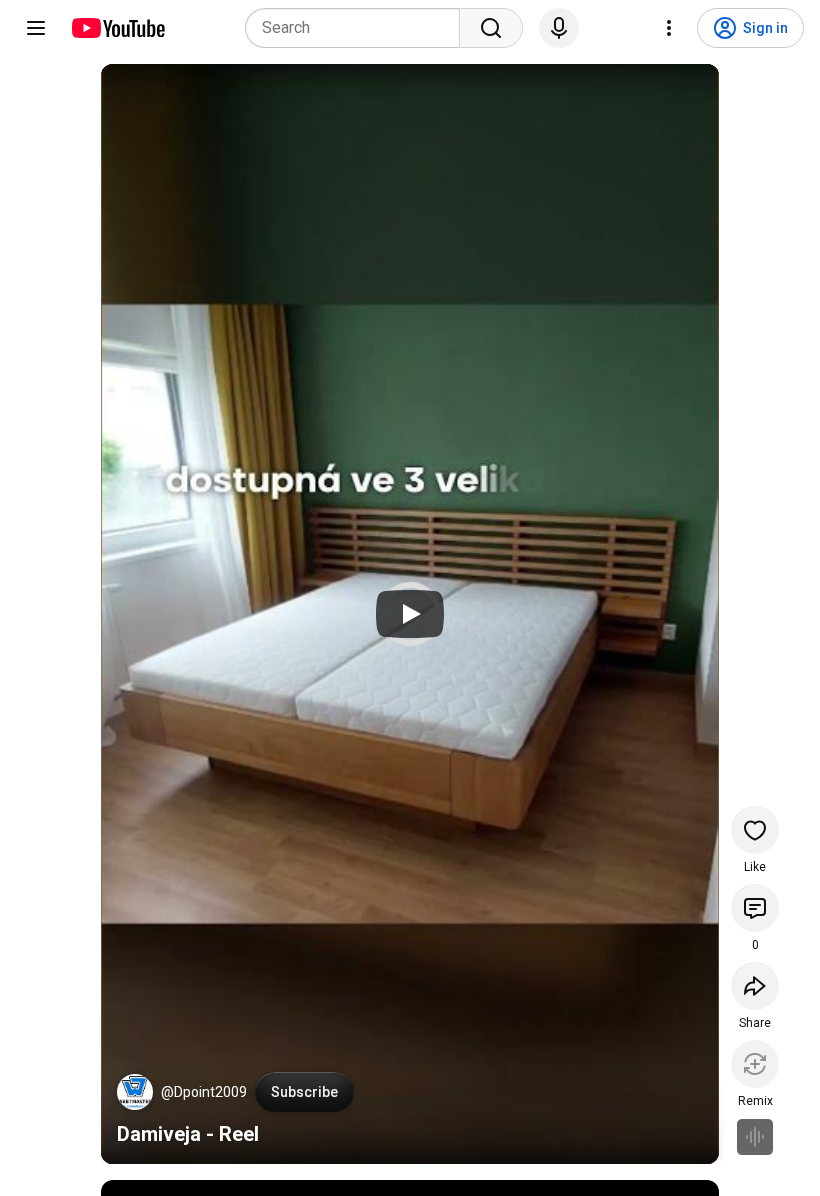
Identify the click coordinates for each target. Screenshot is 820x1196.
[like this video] (755, 830)
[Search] (491, 28)
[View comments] (755, 908)
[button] (135, 1092)
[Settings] (669, 28)
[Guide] (36, 28)
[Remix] (755, 1064)
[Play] (410, 614)
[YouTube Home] (117, 28)
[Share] (755, 986)
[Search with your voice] (559, 28)
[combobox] (358, 28)
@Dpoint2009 (204, 1092)
